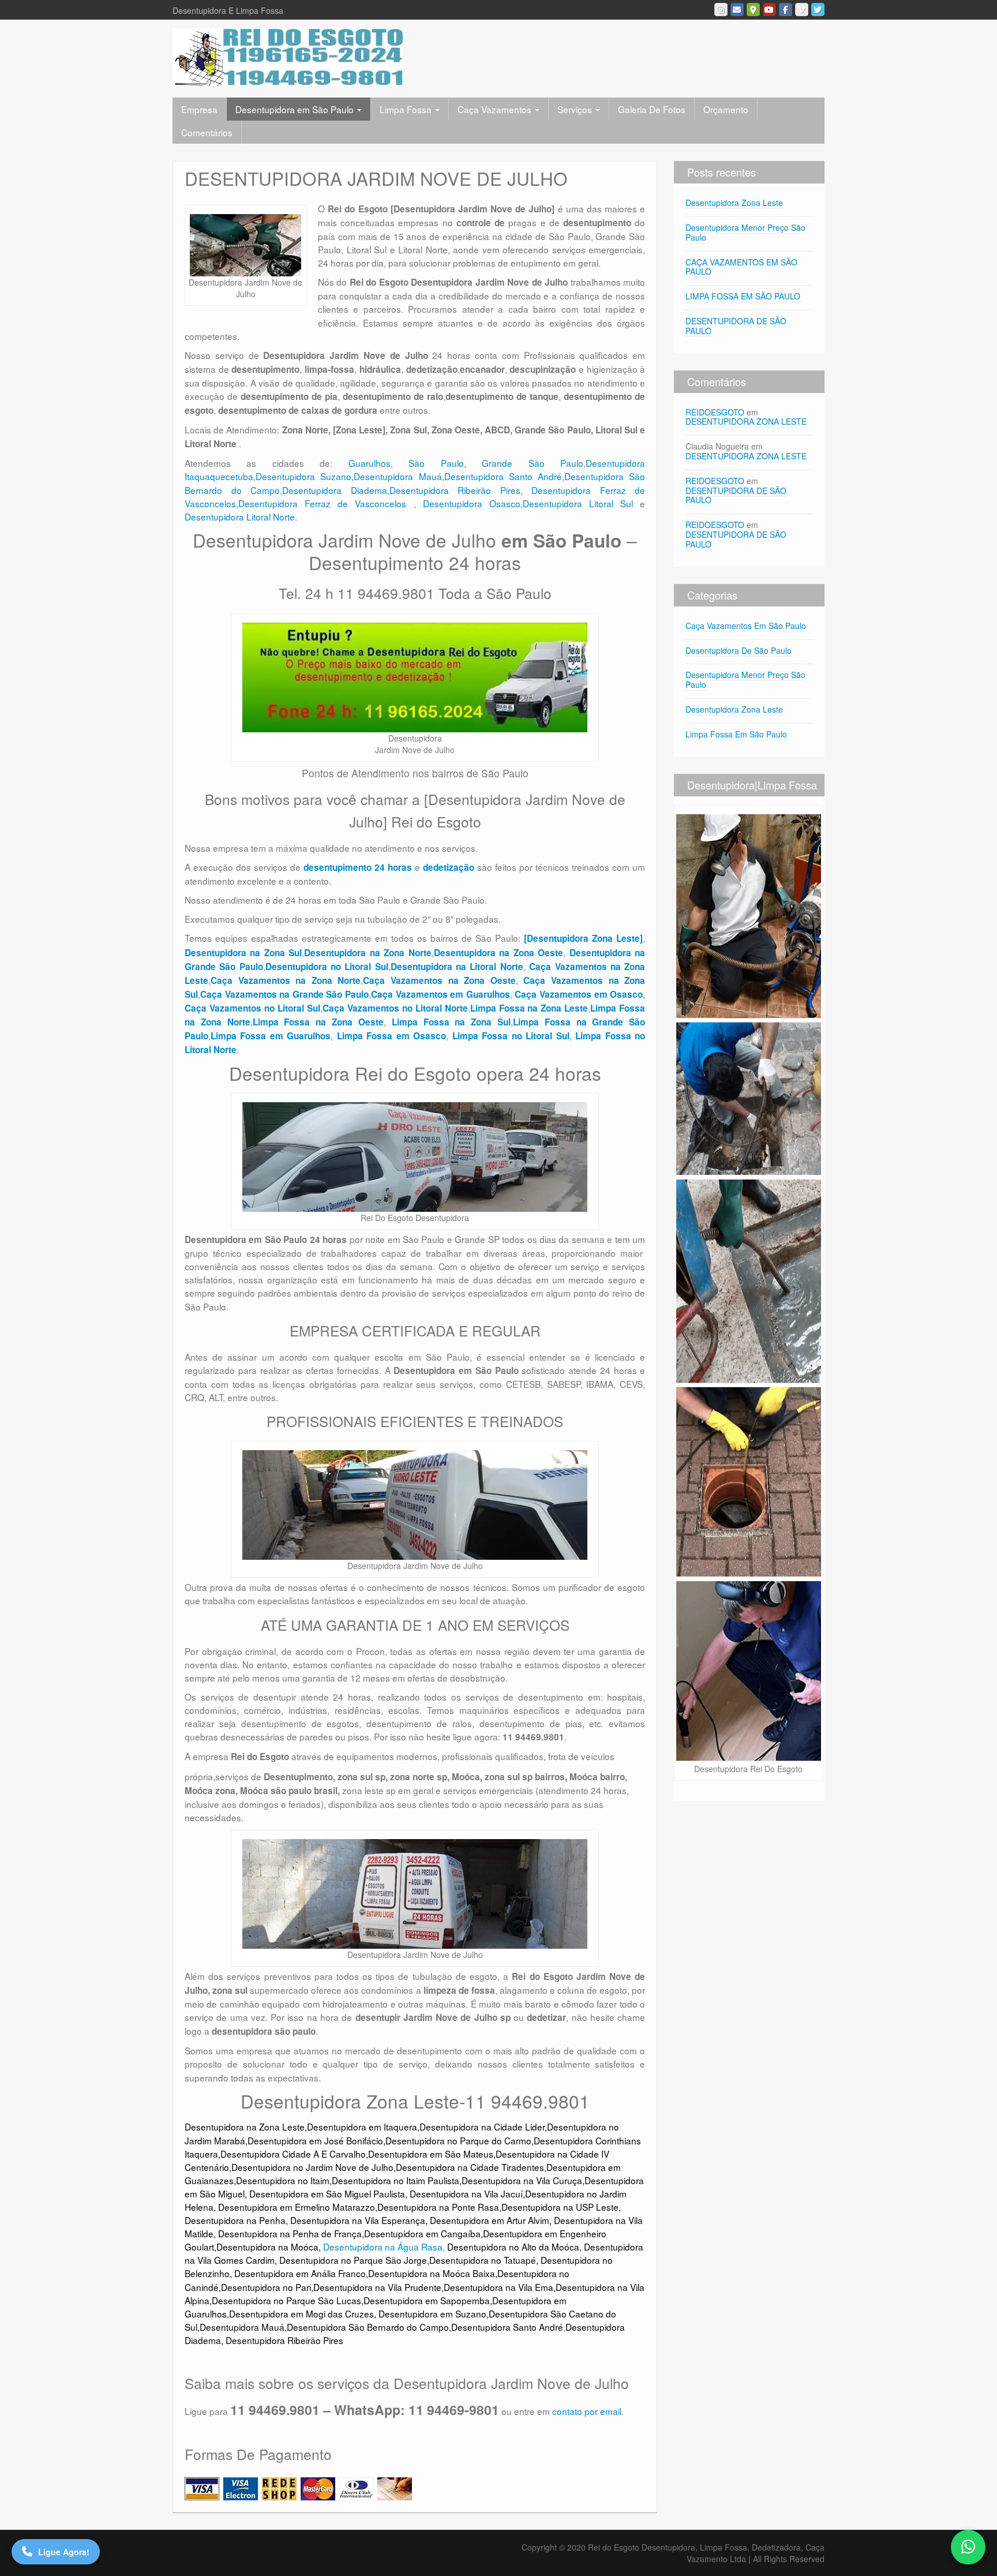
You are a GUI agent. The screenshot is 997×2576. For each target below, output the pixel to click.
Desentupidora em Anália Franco (300, 2273)
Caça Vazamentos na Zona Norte (286, 980)
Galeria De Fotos (652, 109)
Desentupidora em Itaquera (362, 2126)
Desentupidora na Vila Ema (498, 2287)
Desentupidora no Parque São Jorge (353, 2260)
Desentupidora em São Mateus (431, 2154)
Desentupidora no (257, 2287)
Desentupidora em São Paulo (296, 109)
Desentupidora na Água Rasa (383, 2246)
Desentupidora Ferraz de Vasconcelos (326, 503)
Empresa (199, 109)
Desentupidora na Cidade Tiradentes (470, 2167)
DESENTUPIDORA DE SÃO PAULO (736, 326)
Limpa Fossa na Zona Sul (451, 1022)
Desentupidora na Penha (235, 2220)
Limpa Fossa (407, 109)
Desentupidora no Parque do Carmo (458, 2140)
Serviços (576, 109)
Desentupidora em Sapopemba (427, 2300)
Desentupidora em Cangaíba (422, 2233)
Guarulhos (370, 463)
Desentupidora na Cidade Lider (482, 2126)
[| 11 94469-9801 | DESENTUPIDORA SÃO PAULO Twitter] (818, 10)
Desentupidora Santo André (503, 476)
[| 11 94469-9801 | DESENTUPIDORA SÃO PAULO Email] (737, 10)
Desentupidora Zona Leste (734, 203)
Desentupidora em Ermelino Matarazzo (297, 2207)
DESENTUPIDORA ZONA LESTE (746, 421)
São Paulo (436, 463)
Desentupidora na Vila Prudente (377, 2287)
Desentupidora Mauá (398, 476)
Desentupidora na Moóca (267, 2246)
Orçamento (726, 109)
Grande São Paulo (533, 463)
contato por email (587, 2411)
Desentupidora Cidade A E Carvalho (293, 2154)
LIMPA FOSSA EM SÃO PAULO (743, 296)
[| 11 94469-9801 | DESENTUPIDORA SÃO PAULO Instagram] (721, 10)
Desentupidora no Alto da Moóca (513, 2246)
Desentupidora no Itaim (283, 2180)
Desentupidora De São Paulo (739, 650)
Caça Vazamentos (496, 109)
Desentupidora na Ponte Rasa (438, 2207)
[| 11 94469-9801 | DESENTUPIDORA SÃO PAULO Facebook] (786, 10)
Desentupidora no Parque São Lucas (286, 2300)
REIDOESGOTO (715, 412)
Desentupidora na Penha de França (290, 2233)
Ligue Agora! (64, 2552)
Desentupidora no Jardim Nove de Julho (312, 2167)
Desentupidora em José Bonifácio (315, 2140)
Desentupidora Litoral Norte (240, 516)
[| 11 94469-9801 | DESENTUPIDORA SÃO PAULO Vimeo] (802, 10)
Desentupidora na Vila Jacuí (466, 2193)
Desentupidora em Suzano (432, 2313)
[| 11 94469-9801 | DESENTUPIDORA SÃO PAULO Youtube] (769, 10)
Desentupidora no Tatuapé (483, 2260)
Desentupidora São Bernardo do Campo (368, 2327)
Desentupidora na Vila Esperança (358, 2220)
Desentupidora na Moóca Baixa (432, 2273)
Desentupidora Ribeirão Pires (455, 490)
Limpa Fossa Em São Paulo (736, 734)
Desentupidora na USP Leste (560, 2207)
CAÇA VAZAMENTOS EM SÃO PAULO (741, 267)
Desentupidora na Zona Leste (245, 2126)
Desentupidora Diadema (335, 490)
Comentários (207, 132)
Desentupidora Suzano (303, 476)
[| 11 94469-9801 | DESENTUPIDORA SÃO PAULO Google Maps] (753, 10)
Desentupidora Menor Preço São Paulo (745, 232)
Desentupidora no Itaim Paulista (396, 2180)
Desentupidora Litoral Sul (578, 503)
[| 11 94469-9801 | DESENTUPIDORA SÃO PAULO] (288, 56)
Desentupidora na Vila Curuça (522, 2180)
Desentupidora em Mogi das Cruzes (301, 2313)
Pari (303, 2287)
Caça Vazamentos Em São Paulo (746, 626)
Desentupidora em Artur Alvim (490, 2220)
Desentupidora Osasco (472, 503)
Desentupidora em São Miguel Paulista (327, 2193)
